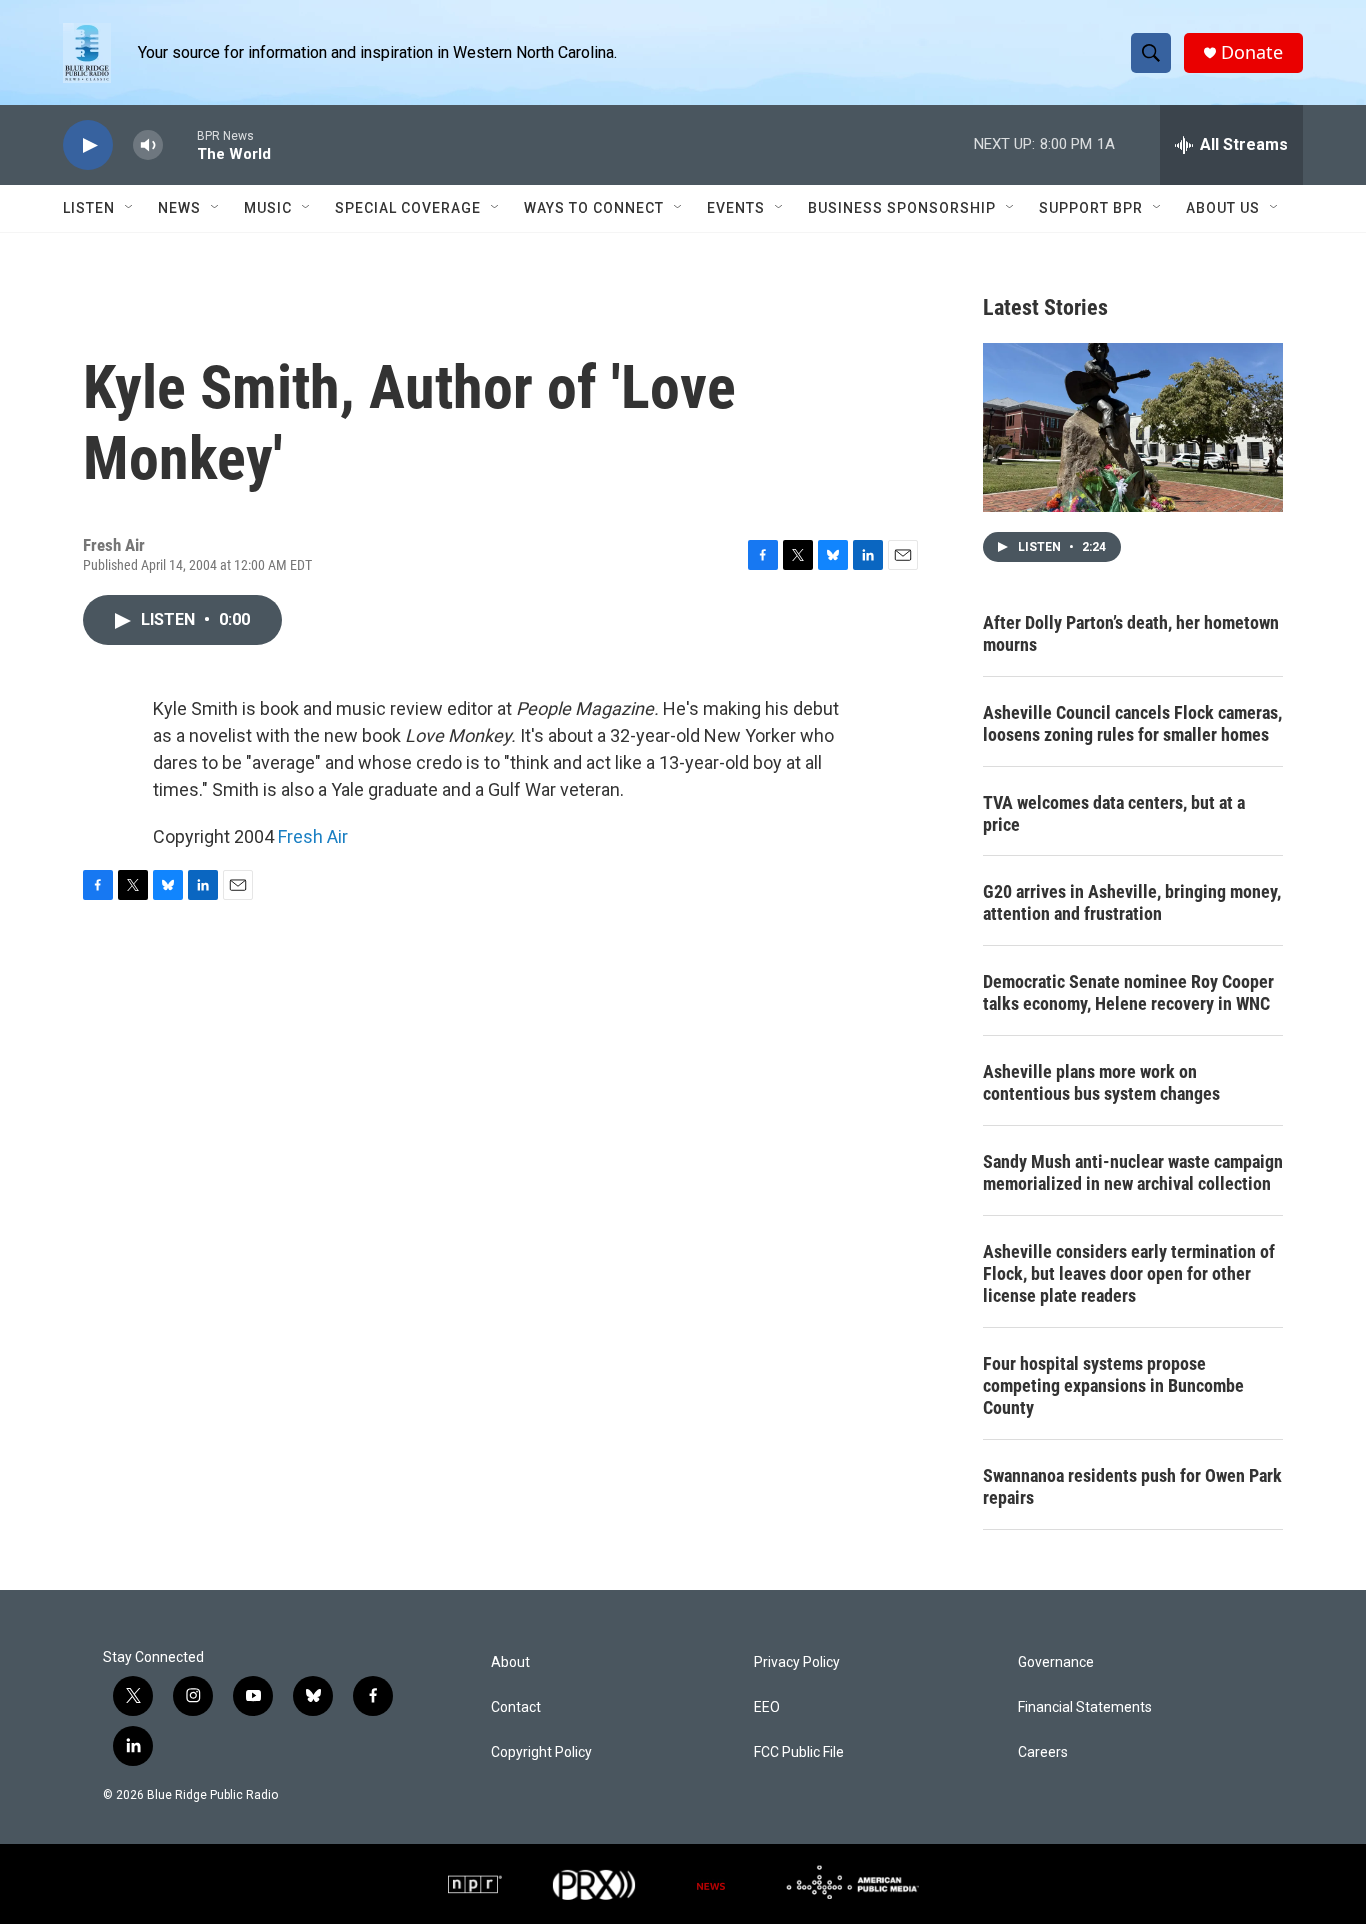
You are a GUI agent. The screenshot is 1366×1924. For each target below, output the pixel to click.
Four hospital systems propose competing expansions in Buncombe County (1113, 1385)
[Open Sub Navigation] (130, 208)
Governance (1056, 1662)
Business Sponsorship (902, 208)
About (510, 1662)
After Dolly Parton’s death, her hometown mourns (1131, 633)
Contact (516, 1707)
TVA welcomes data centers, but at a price (1114, 813)
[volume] (148, 145)
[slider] (180, 144)
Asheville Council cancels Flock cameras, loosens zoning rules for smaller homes (1132, 723)
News (179, 208)
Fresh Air (313, 836)
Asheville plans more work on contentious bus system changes (1101, 1082)
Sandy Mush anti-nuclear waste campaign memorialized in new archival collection (1133, 1172)
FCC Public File (799, 1752)
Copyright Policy (541, 1752)
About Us (1223, 208)
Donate (1252, 52)
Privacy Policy (797, 1662)
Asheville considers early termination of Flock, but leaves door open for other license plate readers (1129, 1273)
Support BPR (1091, 208)
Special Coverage (408, 208)
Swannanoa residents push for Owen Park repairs (1132, 1486)
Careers (1043, 1752)
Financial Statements (1085, 1707)
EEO (767, 1707)
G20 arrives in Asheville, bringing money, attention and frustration (1132, 902)
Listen (89, 208)
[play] (88, 145)
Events (736, 208)
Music (268, 208)
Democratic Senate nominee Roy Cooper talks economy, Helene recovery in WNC (1128, 992)
